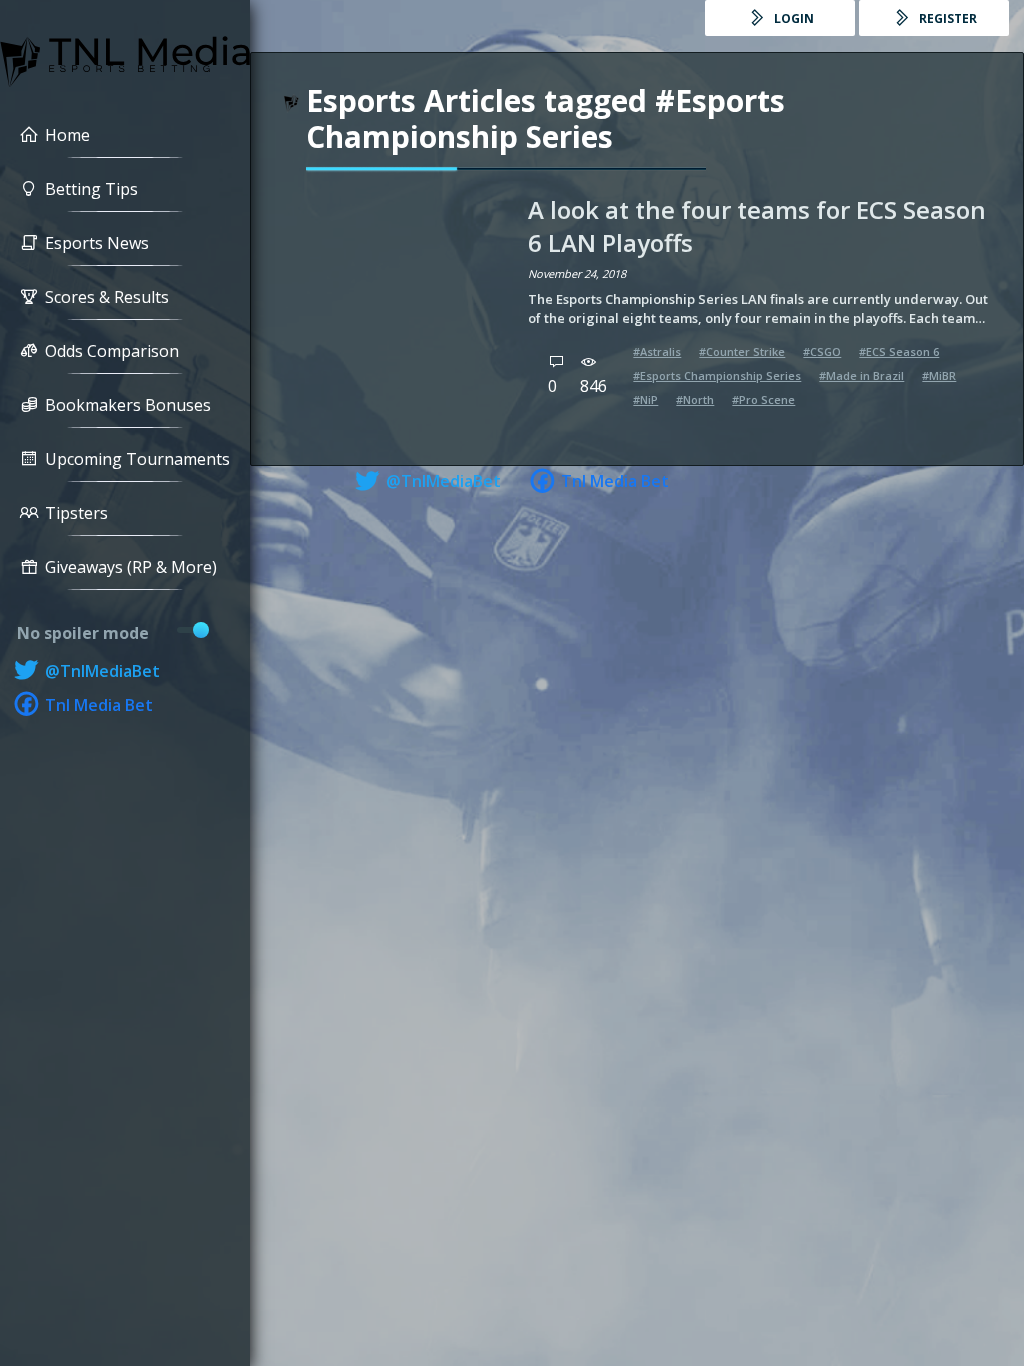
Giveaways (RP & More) (131, 567)
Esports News (97, 243)
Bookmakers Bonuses (128, 405)
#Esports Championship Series (717, 375)
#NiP (645, 399)
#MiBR (939, 375)
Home (67, 135)
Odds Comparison (112, 351)
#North (695, 399)
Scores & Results (107, 297)
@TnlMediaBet (100, 671)
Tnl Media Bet (97, 705)
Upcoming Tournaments (137, 459)
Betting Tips (91, 189)
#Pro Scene (763, 399)
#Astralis (657, 351)
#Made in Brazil (861, 375)
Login (792, 18)
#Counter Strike (742, 351)
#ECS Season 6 (899, 351)
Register (946, 18)
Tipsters (76, 513)
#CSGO (822, 351)
